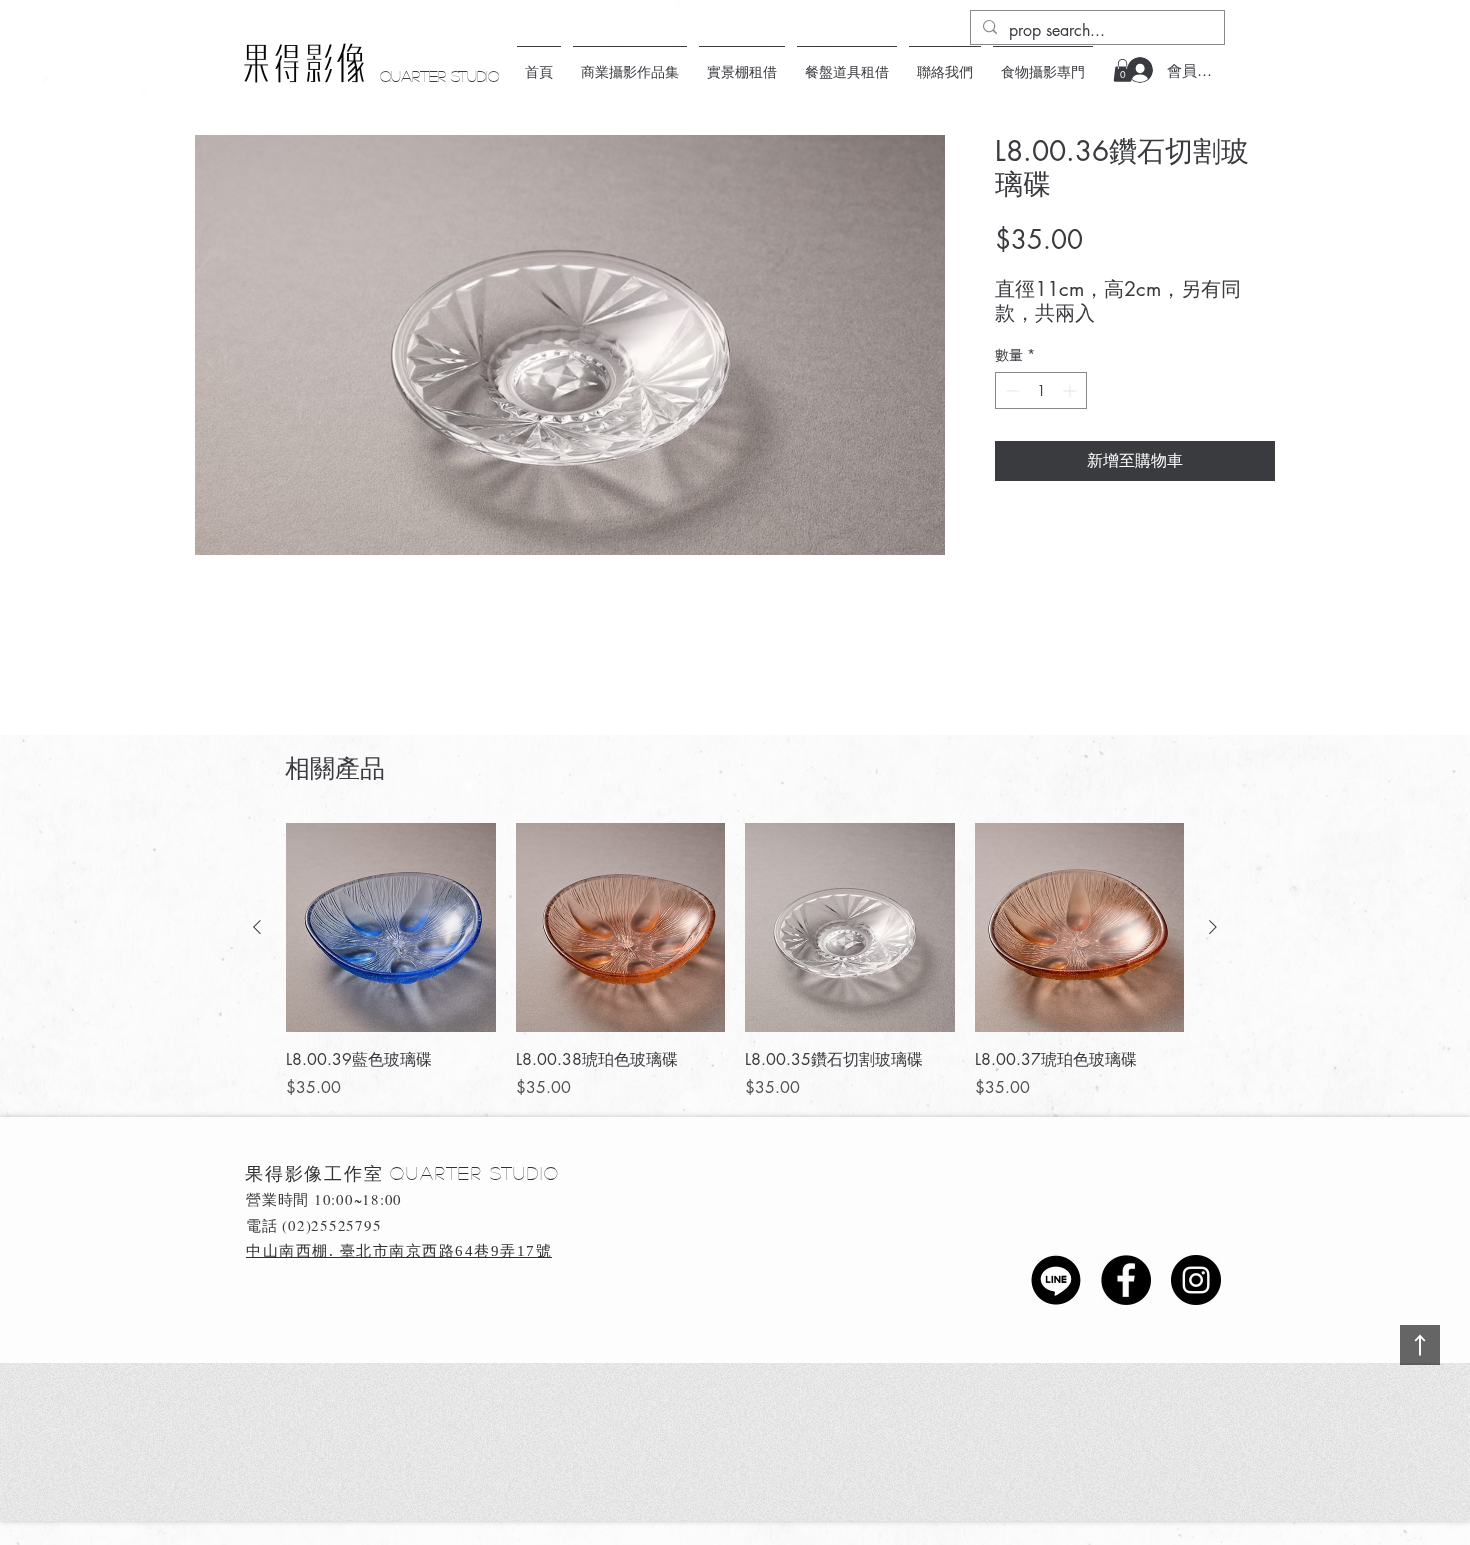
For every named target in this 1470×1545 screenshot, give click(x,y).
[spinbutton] (1041, 390)
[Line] (1056, 1280)
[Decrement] (1010, 390)
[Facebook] (1126, 1280)
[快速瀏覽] (391, 928)
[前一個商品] (257, 927)
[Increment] (1071, 390)
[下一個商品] (1213, 927)
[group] (735, 962)
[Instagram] (1196, 1280)
